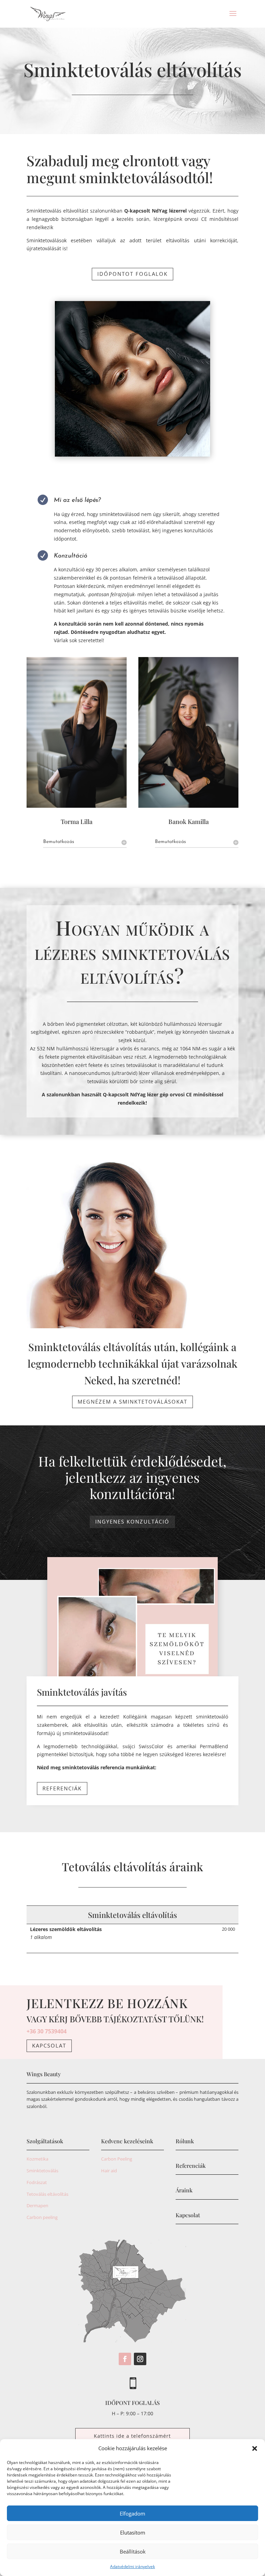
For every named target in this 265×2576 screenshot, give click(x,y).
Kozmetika (37, 2159)
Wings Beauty (44, 2074)
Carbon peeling (42, 2217)
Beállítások (133, 2551)
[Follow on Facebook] (125, 2359)
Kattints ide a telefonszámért (132, 2436)
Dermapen (37, 2205)
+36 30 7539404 (47, 2031)
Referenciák (191, 2166)
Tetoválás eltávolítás (47, 2194)
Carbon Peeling (117, 2159)
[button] (255, 2448)
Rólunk (185, 2141)
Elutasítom (133, 2532)
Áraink (184, 2190)
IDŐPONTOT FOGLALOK (132, 274)
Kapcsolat (49, 2045)
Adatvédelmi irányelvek (132, 2566)
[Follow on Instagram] (140, 2359)
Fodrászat (37, 2182)
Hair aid (109, 2171)
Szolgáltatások (45, 2141)
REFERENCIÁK (62, 1788)
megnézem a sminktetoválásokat (132, 1402)
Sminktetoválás (42, 2171)
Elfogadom (132, 2513)
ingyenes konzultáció (132, 1521)
